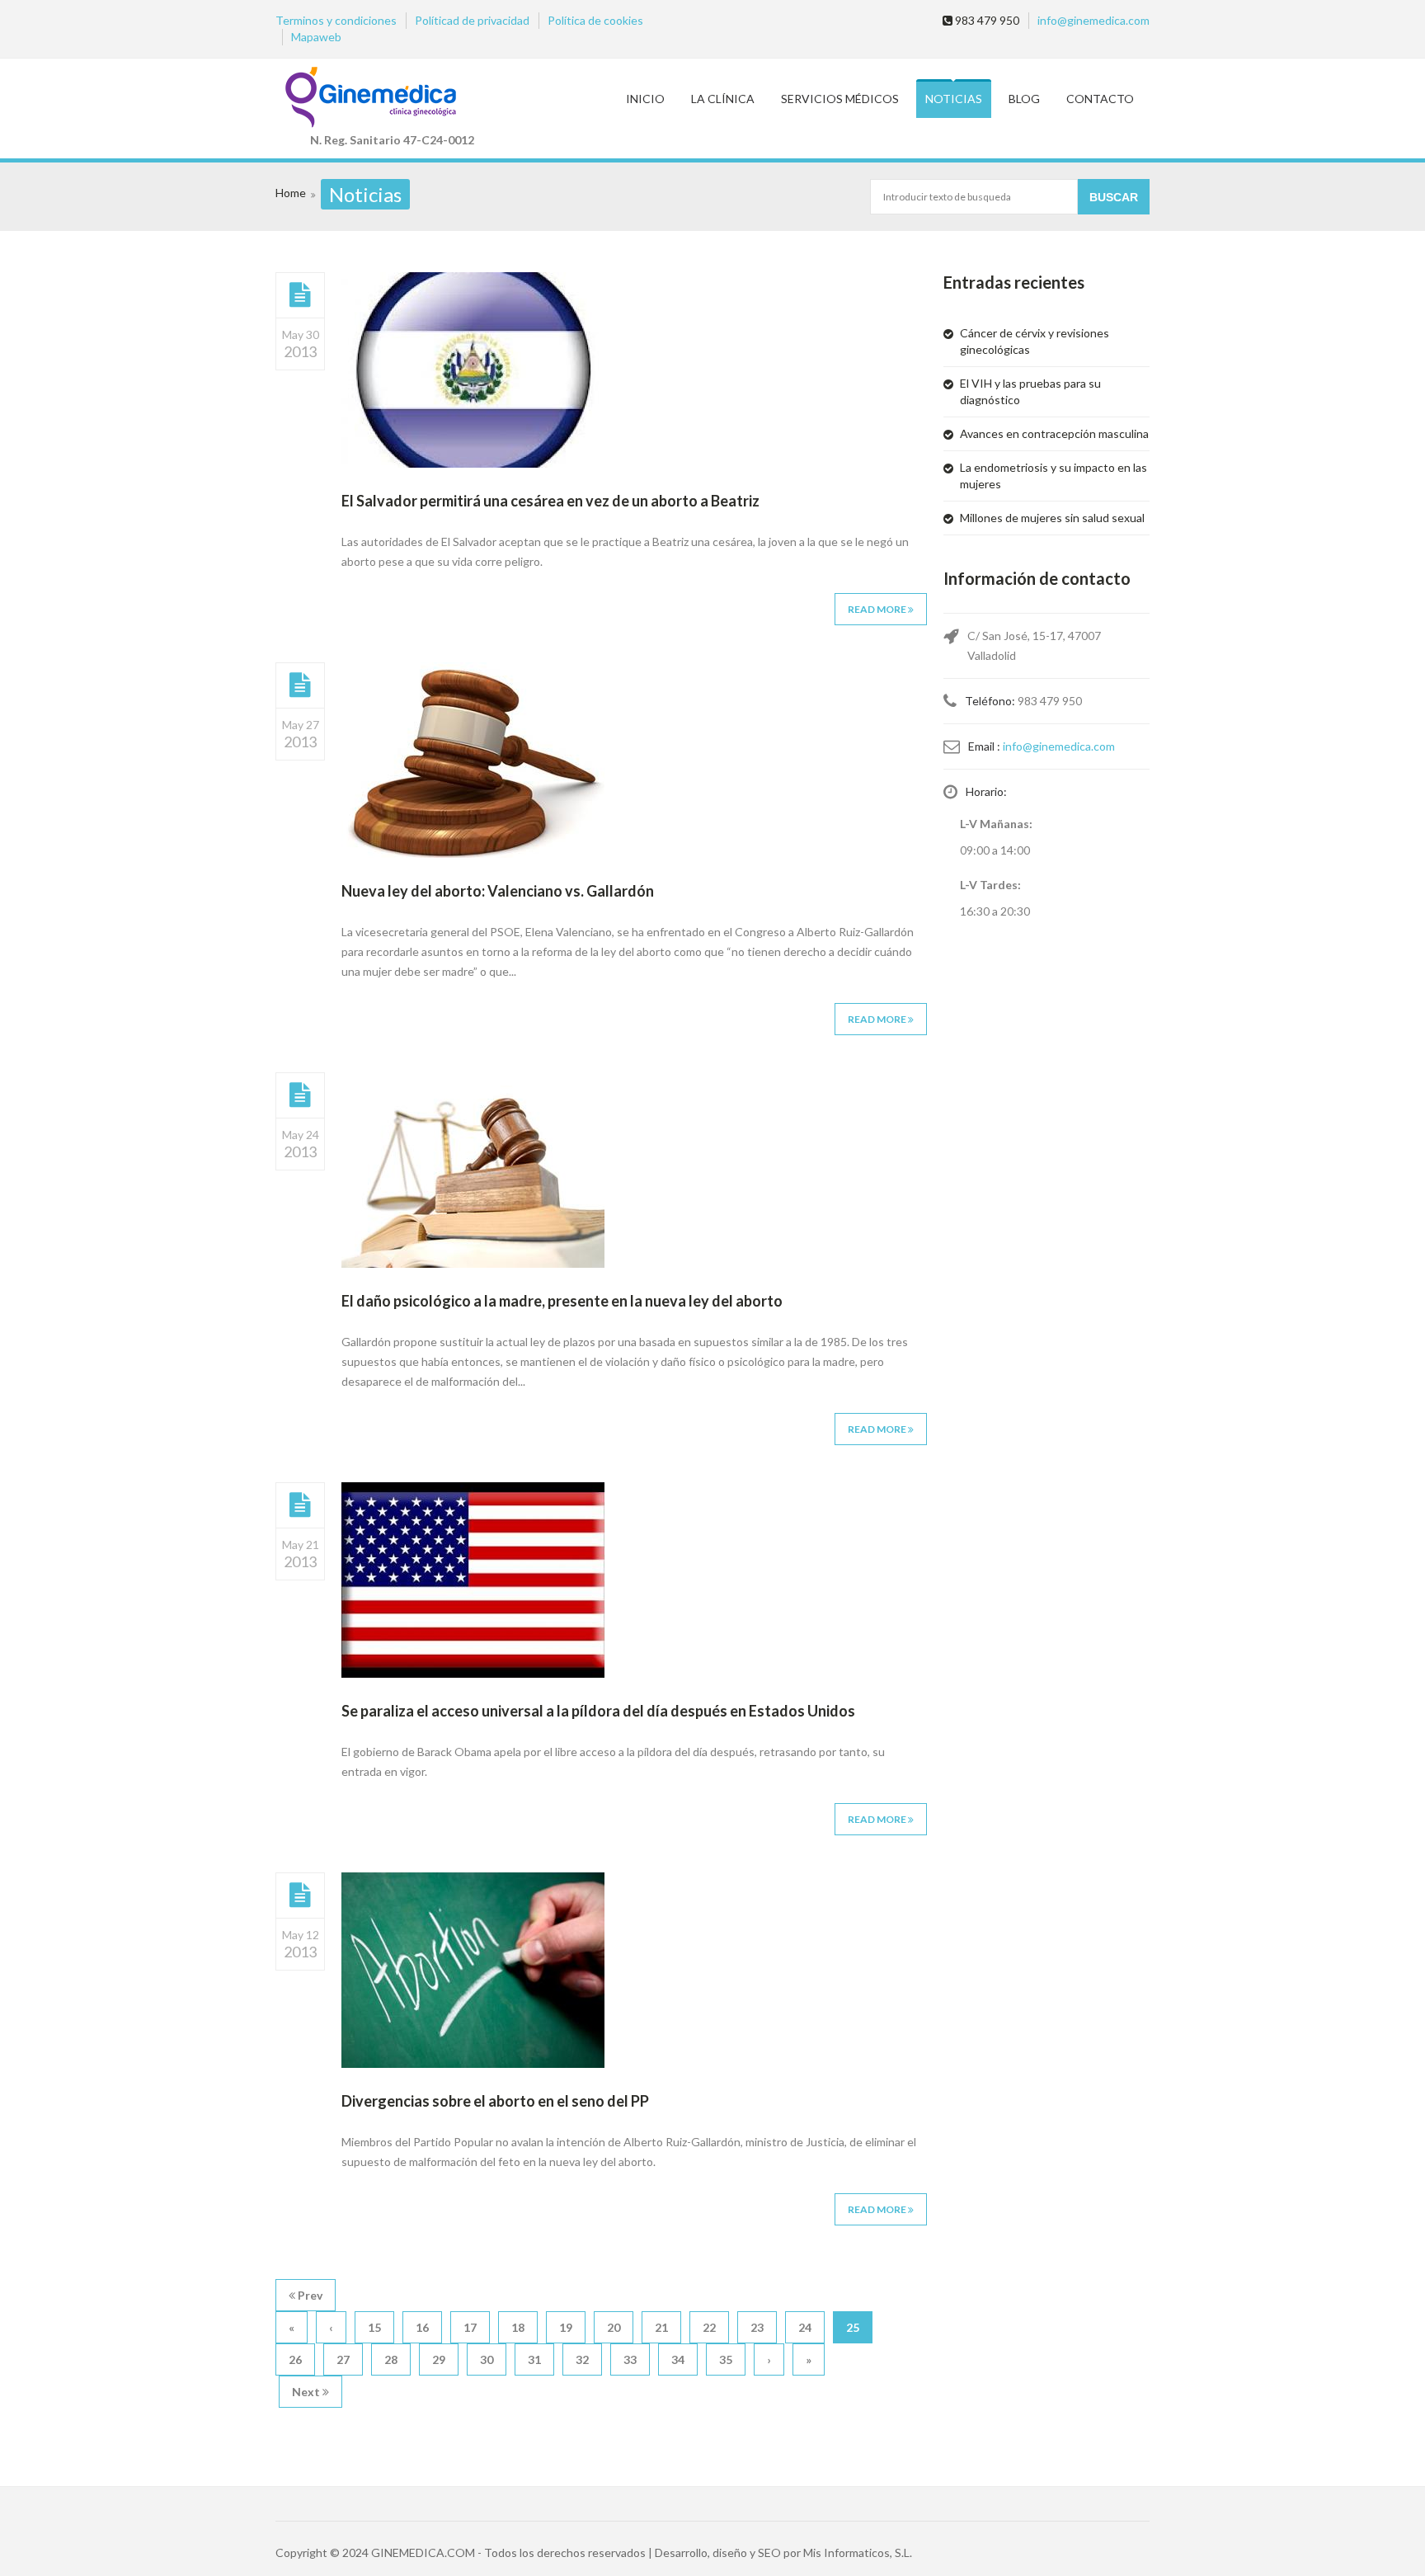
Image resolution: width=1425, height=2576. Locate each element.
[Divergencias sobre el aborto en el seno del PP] (300, 1895)
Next (307, 2392)
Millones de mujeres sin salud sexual (1052, 518)
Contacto (1100, 99)
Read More (878, 609)
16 (422, 2327)
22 (709, 2327)
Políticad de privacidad (472, 20)
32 (582, 2359)
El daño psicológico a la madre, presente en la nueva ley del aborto (562, 1301)
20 (614, 2327)
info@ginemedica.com (1093, 20)
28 (391, 2359)
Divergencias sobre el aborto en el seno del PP (495, 2101)
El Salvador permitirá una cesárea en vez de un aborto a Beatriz (550, 501)
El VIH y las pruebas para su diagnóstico (1030, 391)
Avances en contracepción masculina (1054, 433)
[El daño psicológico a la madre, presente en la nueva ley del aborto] (300, 1095)
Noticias (954, 99)
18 (518, 2327)
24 (805, 2327)
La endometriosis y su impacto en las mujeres (1053, 476)
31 (534, 2359)
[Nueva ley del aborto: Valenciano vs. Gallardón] (300, 685)
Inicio (645, 99)
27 (343, 2359)
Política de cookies (595, 20)
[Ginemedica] (392, 99)
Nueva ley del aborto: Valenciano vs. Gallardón (498, 891)
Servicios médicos (840, 99)
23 (757, 2327)
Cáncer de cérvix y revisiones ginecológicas (1035, 341)
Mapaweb (316, 37)
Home (291, 193)
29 (439, 2359)
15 (374, 2327)
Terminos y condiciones (336, 20)
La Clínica (723, 99)
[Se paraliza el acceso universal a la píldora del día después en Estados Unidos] (300, 1505)
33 (630, 2359)
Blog (1024, 99)
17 (470, 2327)
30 (487, 2359)
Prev (309, 2295)
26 (295, 2359)
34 (678, 2359)
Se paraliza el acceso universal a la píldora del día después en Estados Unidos (598, 1711)
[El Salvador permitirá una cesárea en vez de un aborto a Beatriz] (300, 294)
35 (726, 2359)
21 (661, 2327)
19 (566, 2327)
